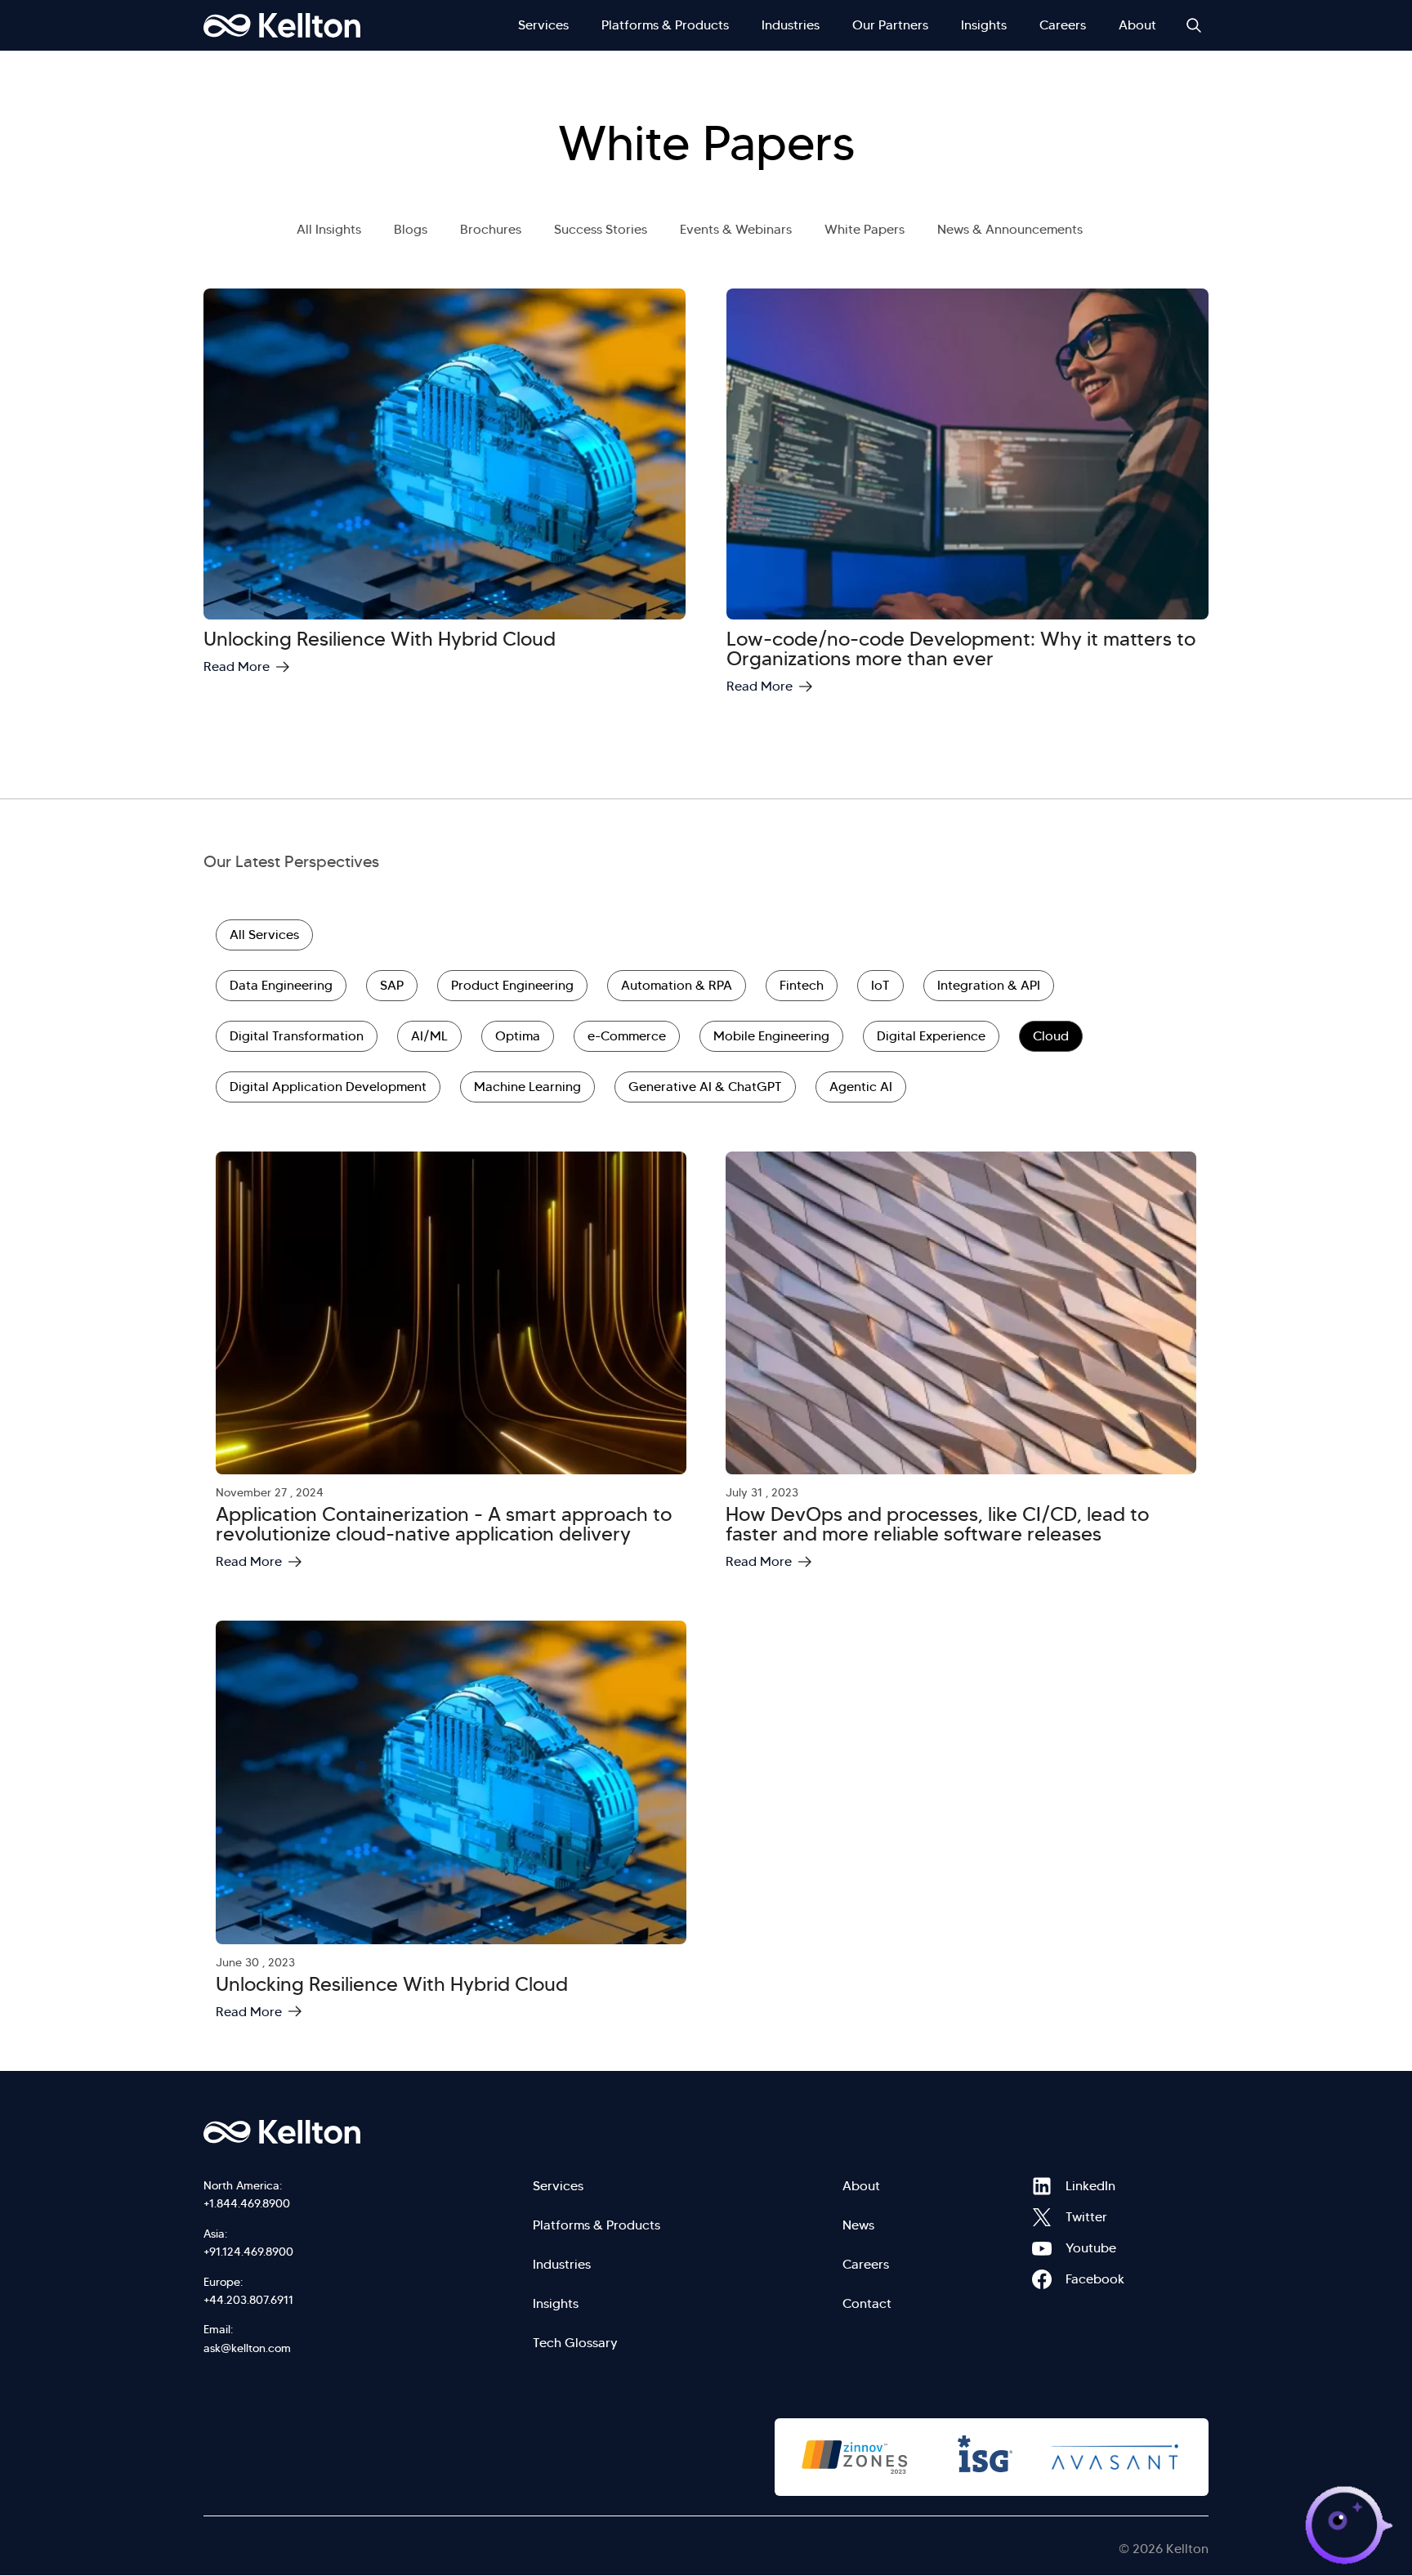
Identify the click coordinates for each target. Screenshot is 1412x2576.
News (858, 2225)
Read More (237, 666)
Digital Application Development (328, 1087)
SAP (392, 985)
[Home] (282, 25)
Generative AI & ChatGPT (705, 1087)
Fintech (802, 985)
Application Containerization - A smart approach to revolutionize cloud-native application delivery (444, 1524)
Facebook (1042, 2279)
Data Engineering (281, 985)
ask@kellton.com (247, 2348)
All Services (264, 935)
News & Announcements (1010, 229)
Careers (1063, 25)
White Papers (865, 229)
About (1137, 25)
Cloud (1051, 1036)
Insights (984, 25)
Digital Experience (931, 1036)
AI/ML (429, 1036)
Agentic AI (861, 1087)
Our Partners (890, 25)
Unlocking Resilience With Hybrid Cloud (380, 639)
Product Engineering (512, 985)
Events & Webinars (736, 229)
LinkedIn (1042, 2186)
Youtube (1042, 2248)
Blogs (411, 229)
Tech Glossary (575, 2343)
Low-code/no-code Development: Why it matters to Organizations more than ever (961, 649)
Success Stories (601, 229)
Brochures (491, 229)
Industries (791, 25)
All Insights (329, 229)
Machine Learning (527, 1087)
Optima (518, 1036)
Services (543, 25)
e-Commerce (627, 1036)
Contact (867, 2303)
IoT (880, 985)
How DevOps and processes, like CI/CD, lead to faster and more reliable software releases (937, 1524)
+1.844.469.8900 (247, 2203)
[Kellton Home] (369, 2132)
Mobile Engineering (771, 1036)
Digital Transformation (297, 1036)
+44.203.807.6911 (248, 2300)
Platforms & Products (665, 25)
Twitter (1042, 2217)
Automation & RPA (677, 985)
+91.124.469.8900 (248, 2252)
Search (1194, 25)
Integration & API (989, 985)
